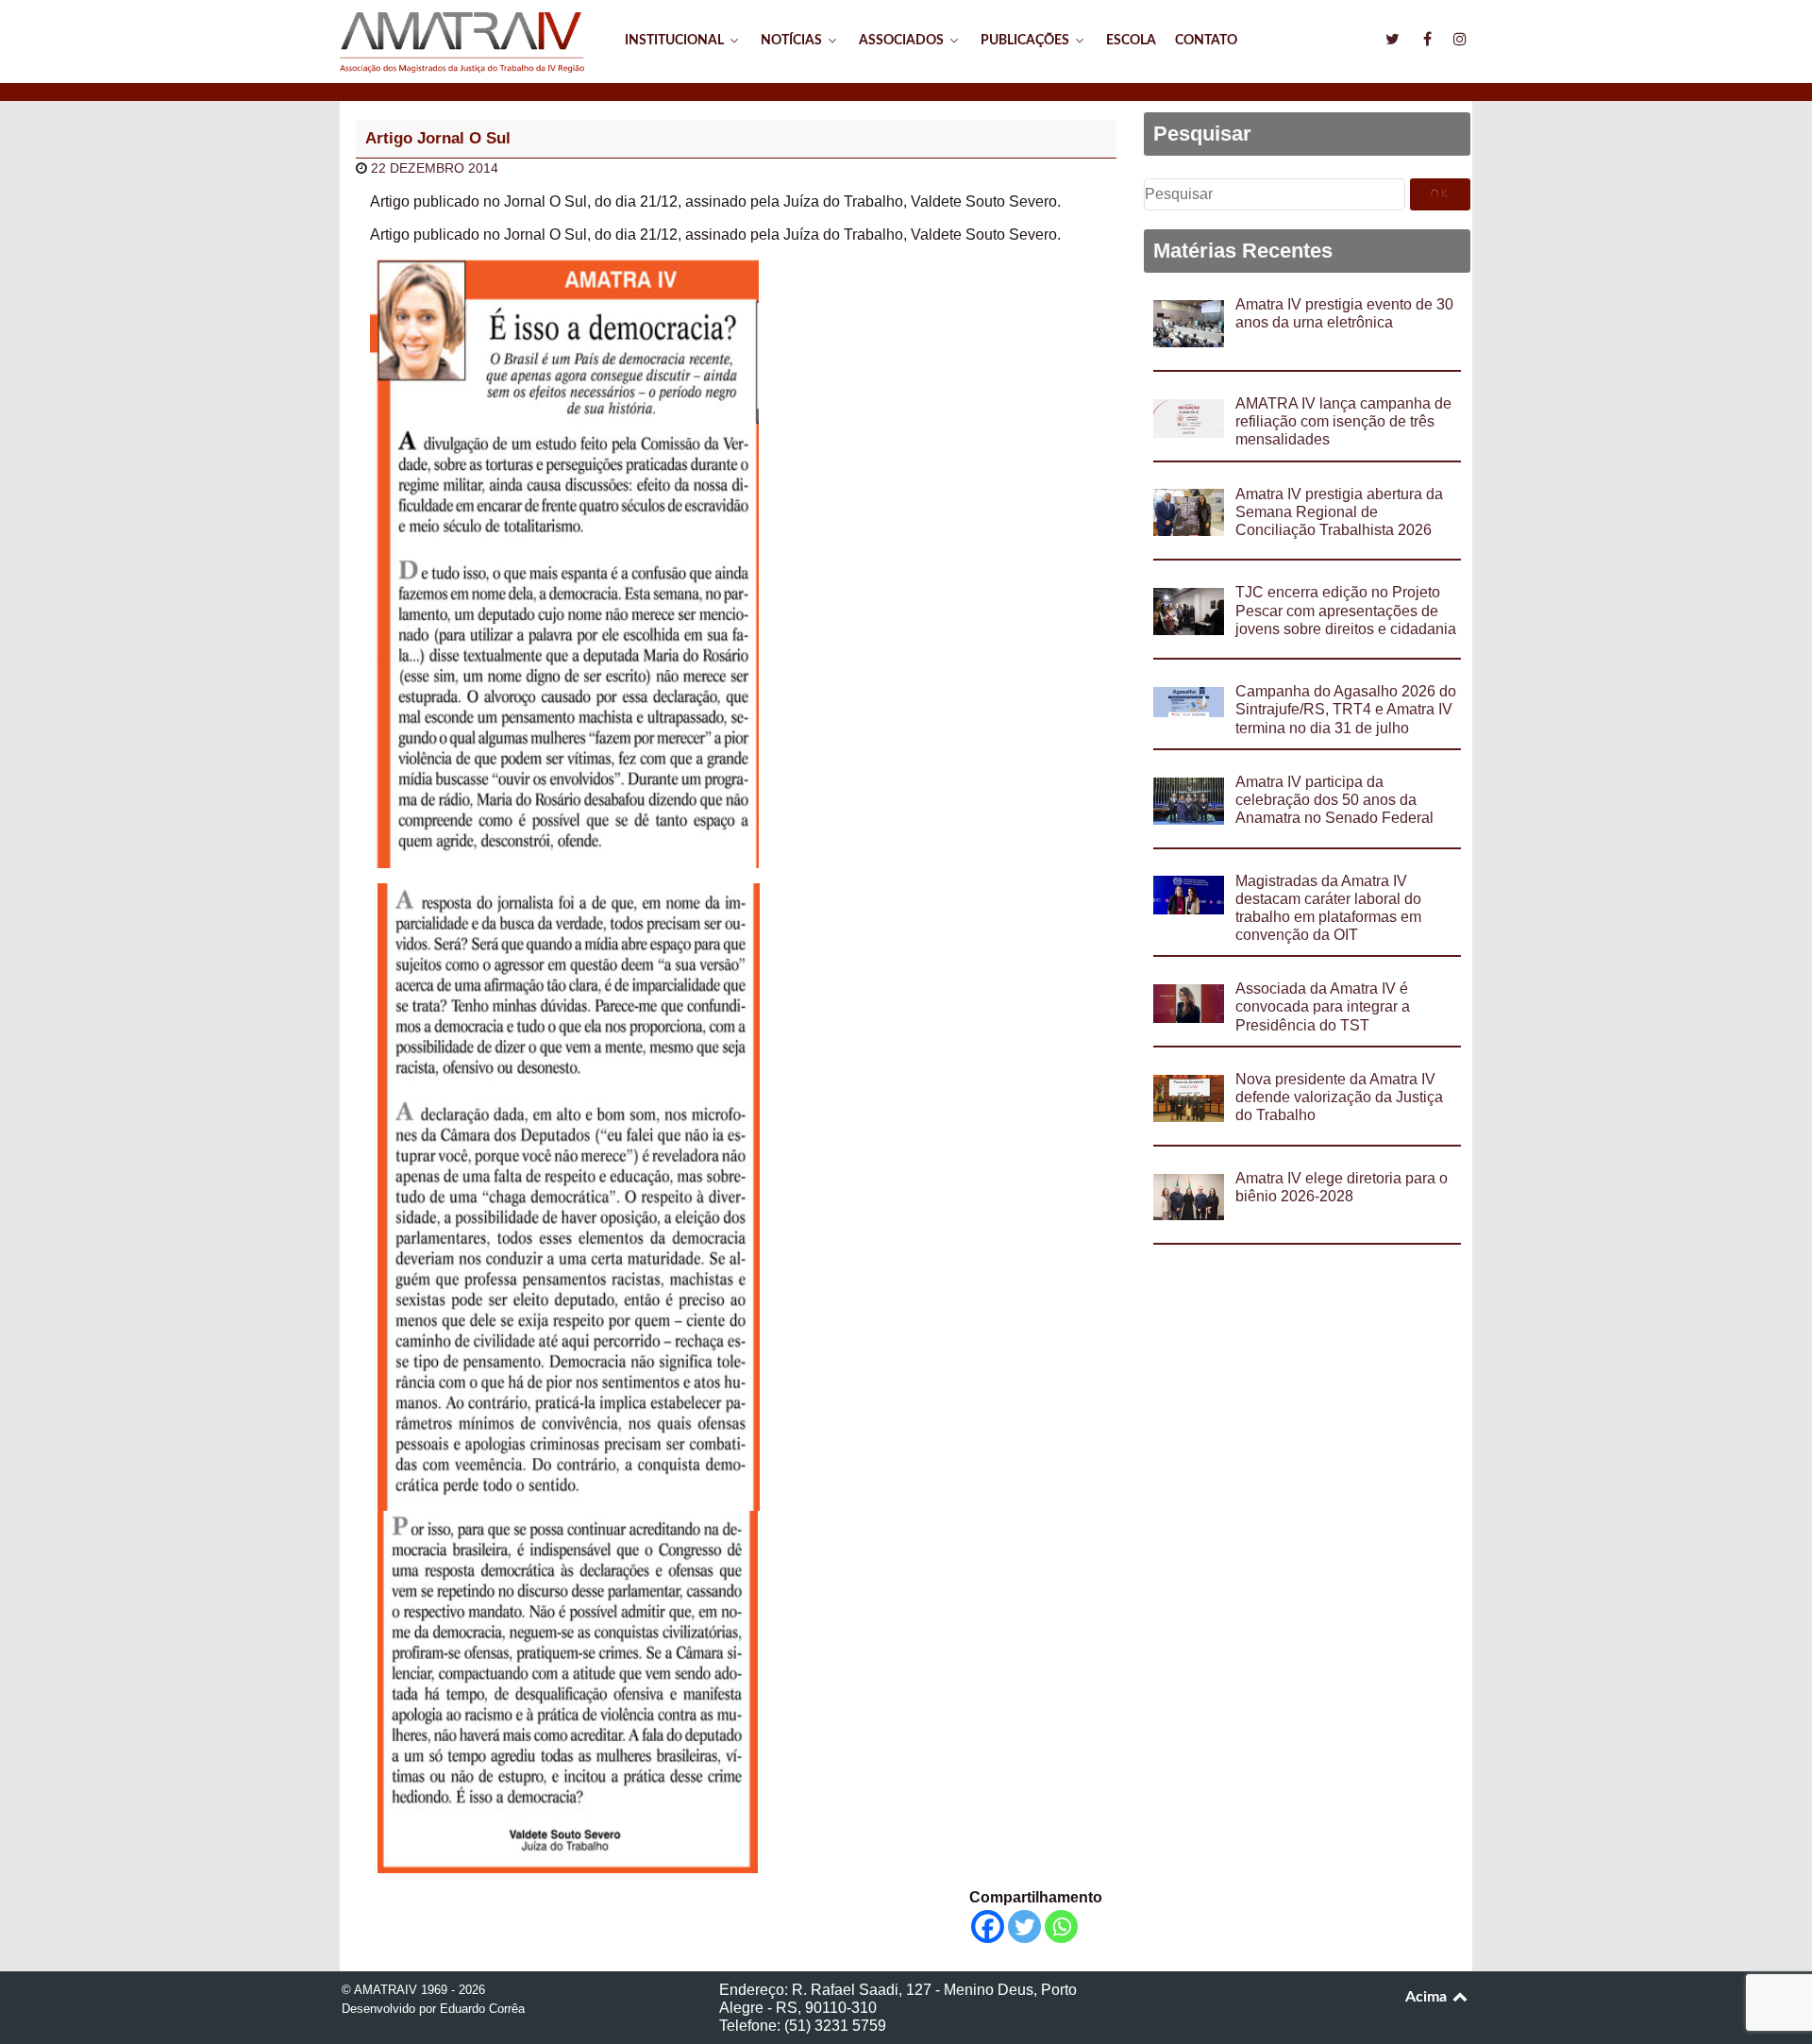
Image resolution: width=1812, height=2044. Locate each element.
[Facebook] (988, 1927)
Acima (1428, 1997)
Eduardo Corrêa (482, 2009)
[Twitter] (1024, 1927)
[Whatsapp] (1061, 1927)
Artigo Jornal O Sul (438, 138)
